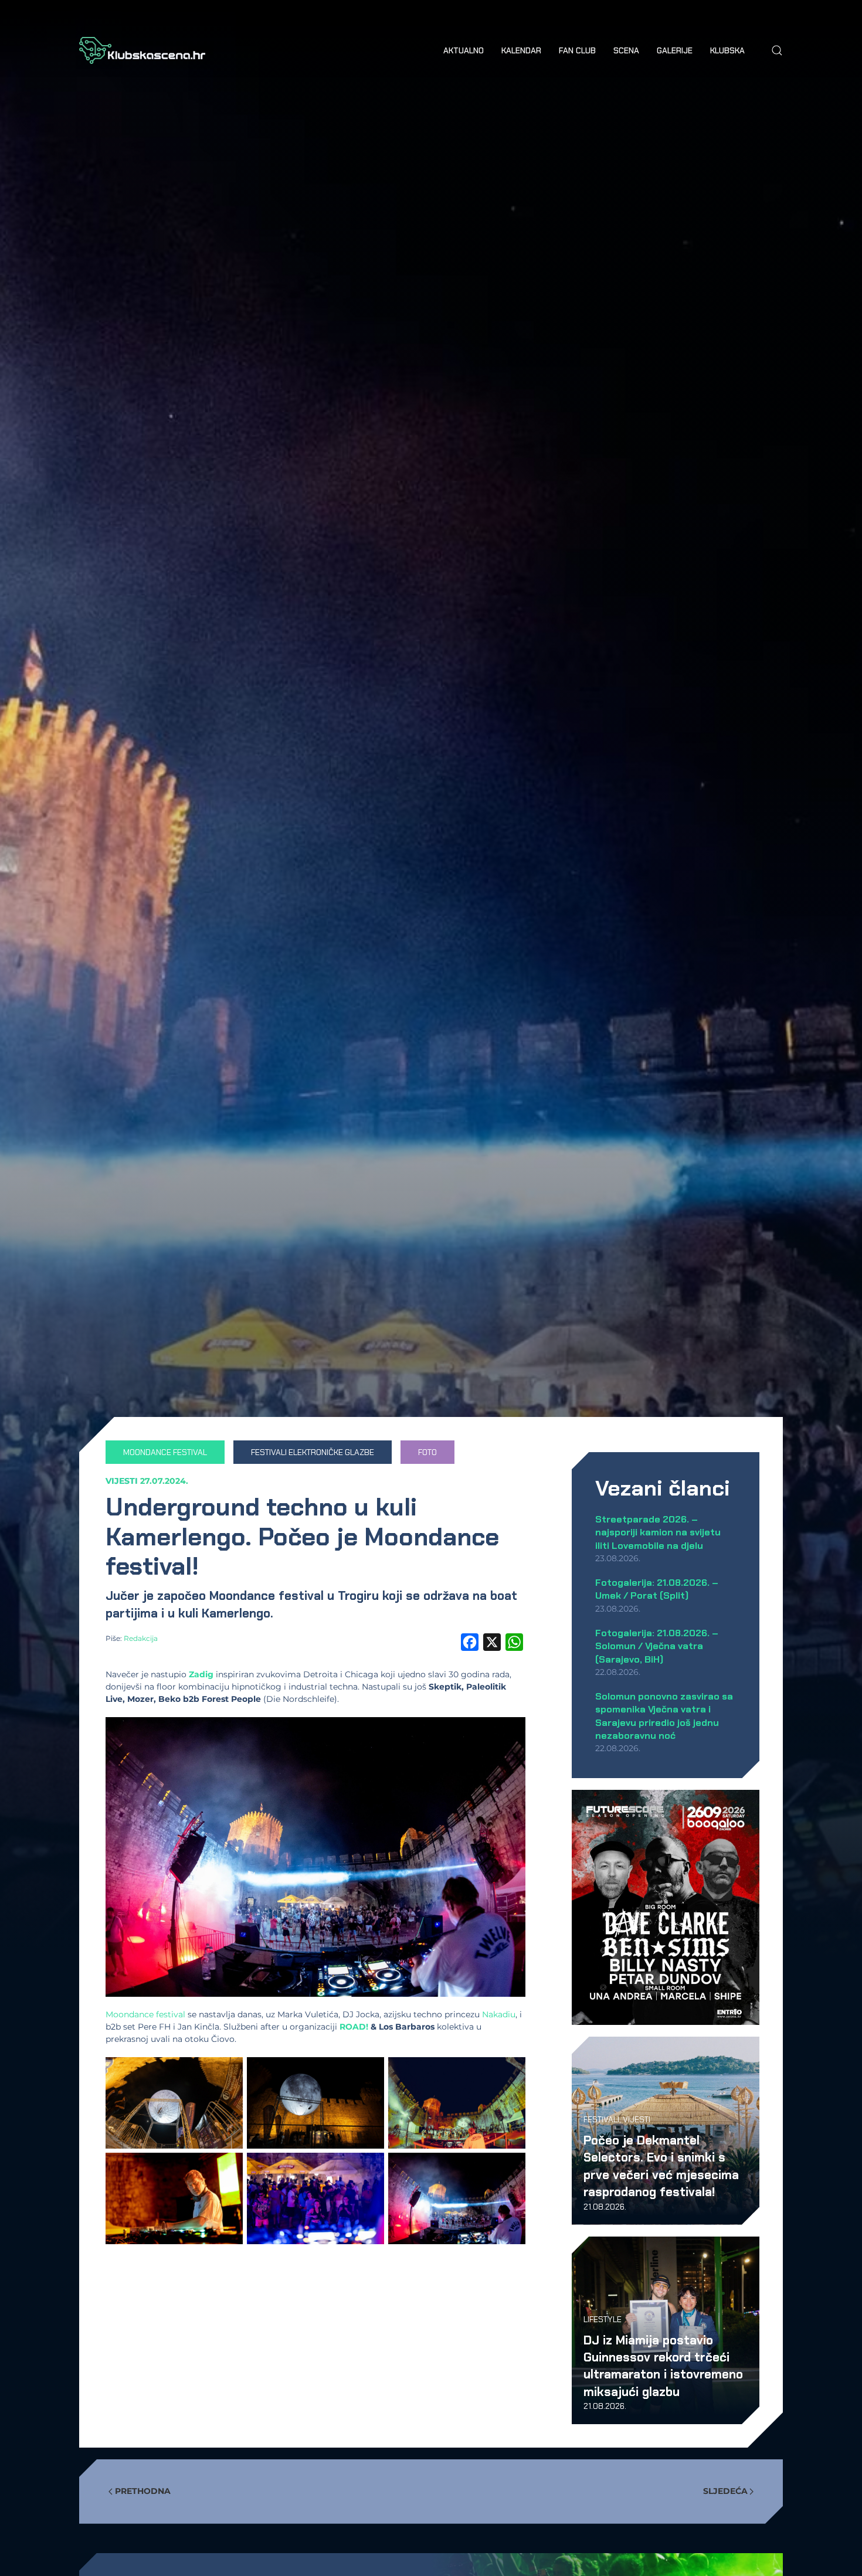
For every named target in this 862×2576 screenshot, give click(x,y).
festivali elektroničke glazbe (313, 1452)
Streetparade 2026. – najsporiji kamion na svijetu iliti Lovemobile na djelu (658, 1532)
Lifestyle (603, 2319)
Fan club (577, 50)
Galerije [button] (675, 50)
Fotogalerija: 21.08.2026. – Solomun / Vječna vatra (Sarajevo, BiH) (657, 1646)
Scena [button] (626, 50)
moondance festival (165, 1452)
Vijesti (122, 1481)
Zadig (201, 1674)
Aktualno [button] (464, 50)
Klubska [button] (727, 50)
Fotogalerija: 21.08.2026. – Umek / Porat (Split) (657, 1589)
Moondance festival (145, 2014)
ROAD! (354, 2027)
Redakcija (141, 1638)
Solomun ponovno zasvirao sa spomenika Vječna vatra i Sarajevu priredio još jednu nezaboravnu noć (664, 1716)
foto (427, 1452)
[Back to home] (142, 50)
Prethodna (143, 2491)
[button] (777, 50)
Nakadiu (499, 2014)
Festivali (601, 2119)
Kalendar (521, 50)
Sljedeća (725, 2491)
